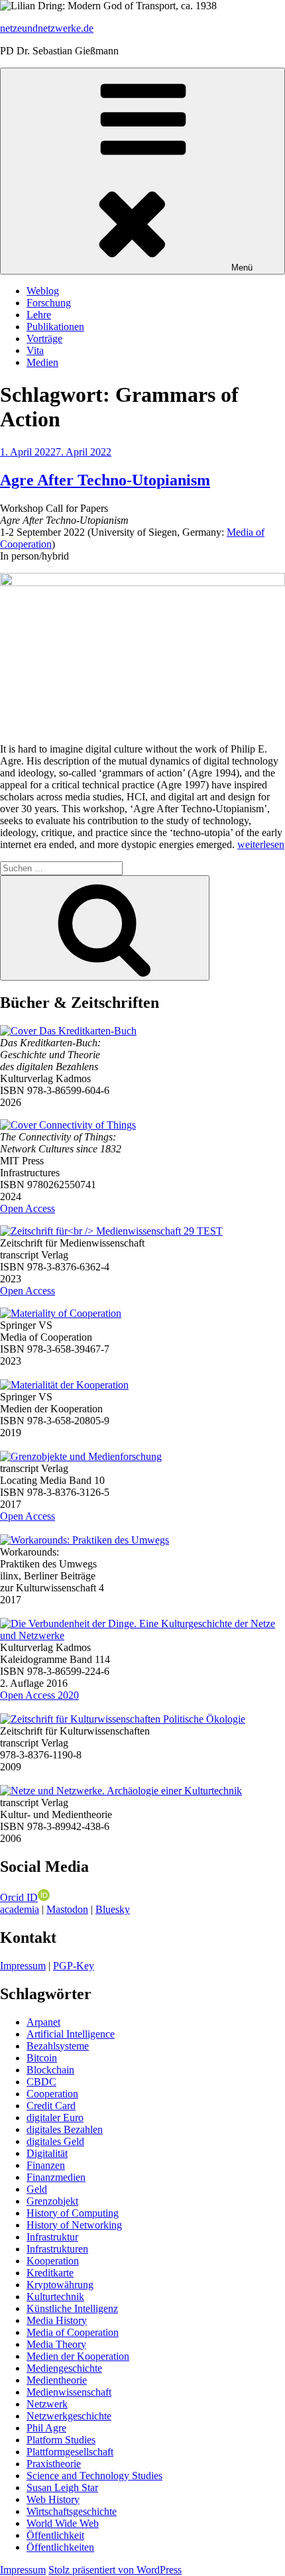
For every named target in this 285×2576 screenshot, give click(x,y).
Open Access (28, 1208)
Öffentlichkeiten (60, 2547)
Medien (42, 362)
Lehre (39, 315)
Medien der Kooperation (78, 2356)
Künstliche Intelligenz (72, 2308)
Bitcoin (42, 2058)
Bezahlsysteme (58, 2046)
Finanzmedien (56, 2177)
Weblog (43, 291)
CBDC (41, 2082)
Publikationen (55, 327)
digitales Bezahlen (65, 2129)
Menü (242, 268)
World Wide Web (63, 2523)
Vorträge (44, 338)
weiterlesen (261, 844)
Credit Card (51, 2106)
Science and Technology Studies (94, 2476)
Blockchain (50, 2070)
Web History (53, 2499)
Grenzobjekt (52, 2201)
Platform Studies (61, 2440)
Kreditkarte (50, 2273)
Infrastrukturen (57, 2249)
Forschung (49, 303)
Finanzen (46, 2165)
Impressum (23, 1966)
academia (20, 1909)
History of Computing (73, 2213)
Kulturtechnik (55, 2297)
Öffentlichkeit (55, 2535)
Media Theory (56, 2344)
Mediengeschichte (64, 2368)
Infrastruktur (52, 2237)
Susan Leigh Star (62, 2487)
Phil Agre (46, 2428)
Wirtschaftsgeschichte (72, 2511)
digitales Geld (55, 2141)
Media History (57, 2320)
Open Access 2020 (39, 1695)
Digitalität (47, 2153)
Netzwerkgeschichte (69, 2416)
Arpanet (43, 2022)
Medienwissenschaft (69, 2392)
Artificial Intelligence (71, 2034)
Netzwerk (47, 2404)
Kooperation (53, 2261)
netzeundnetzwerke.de (47, 28)
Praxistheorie (54, 2464)
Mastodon (67, 1909)
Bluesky (113, 1909)
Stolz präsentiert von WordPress (115, 2570)
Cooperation (52, 2094)
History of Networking (74, 2225)
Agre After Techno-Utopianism (105, 480)
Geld (37, 2189)
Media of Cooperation (73, 2332)
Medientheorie (57, 2380)
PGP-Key (74, 1966)
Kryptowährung (60, 2285)
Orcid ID (19, 1897)
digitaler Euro (55, 2117)
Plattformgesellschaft (70, 2452)
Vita (35, 350)
